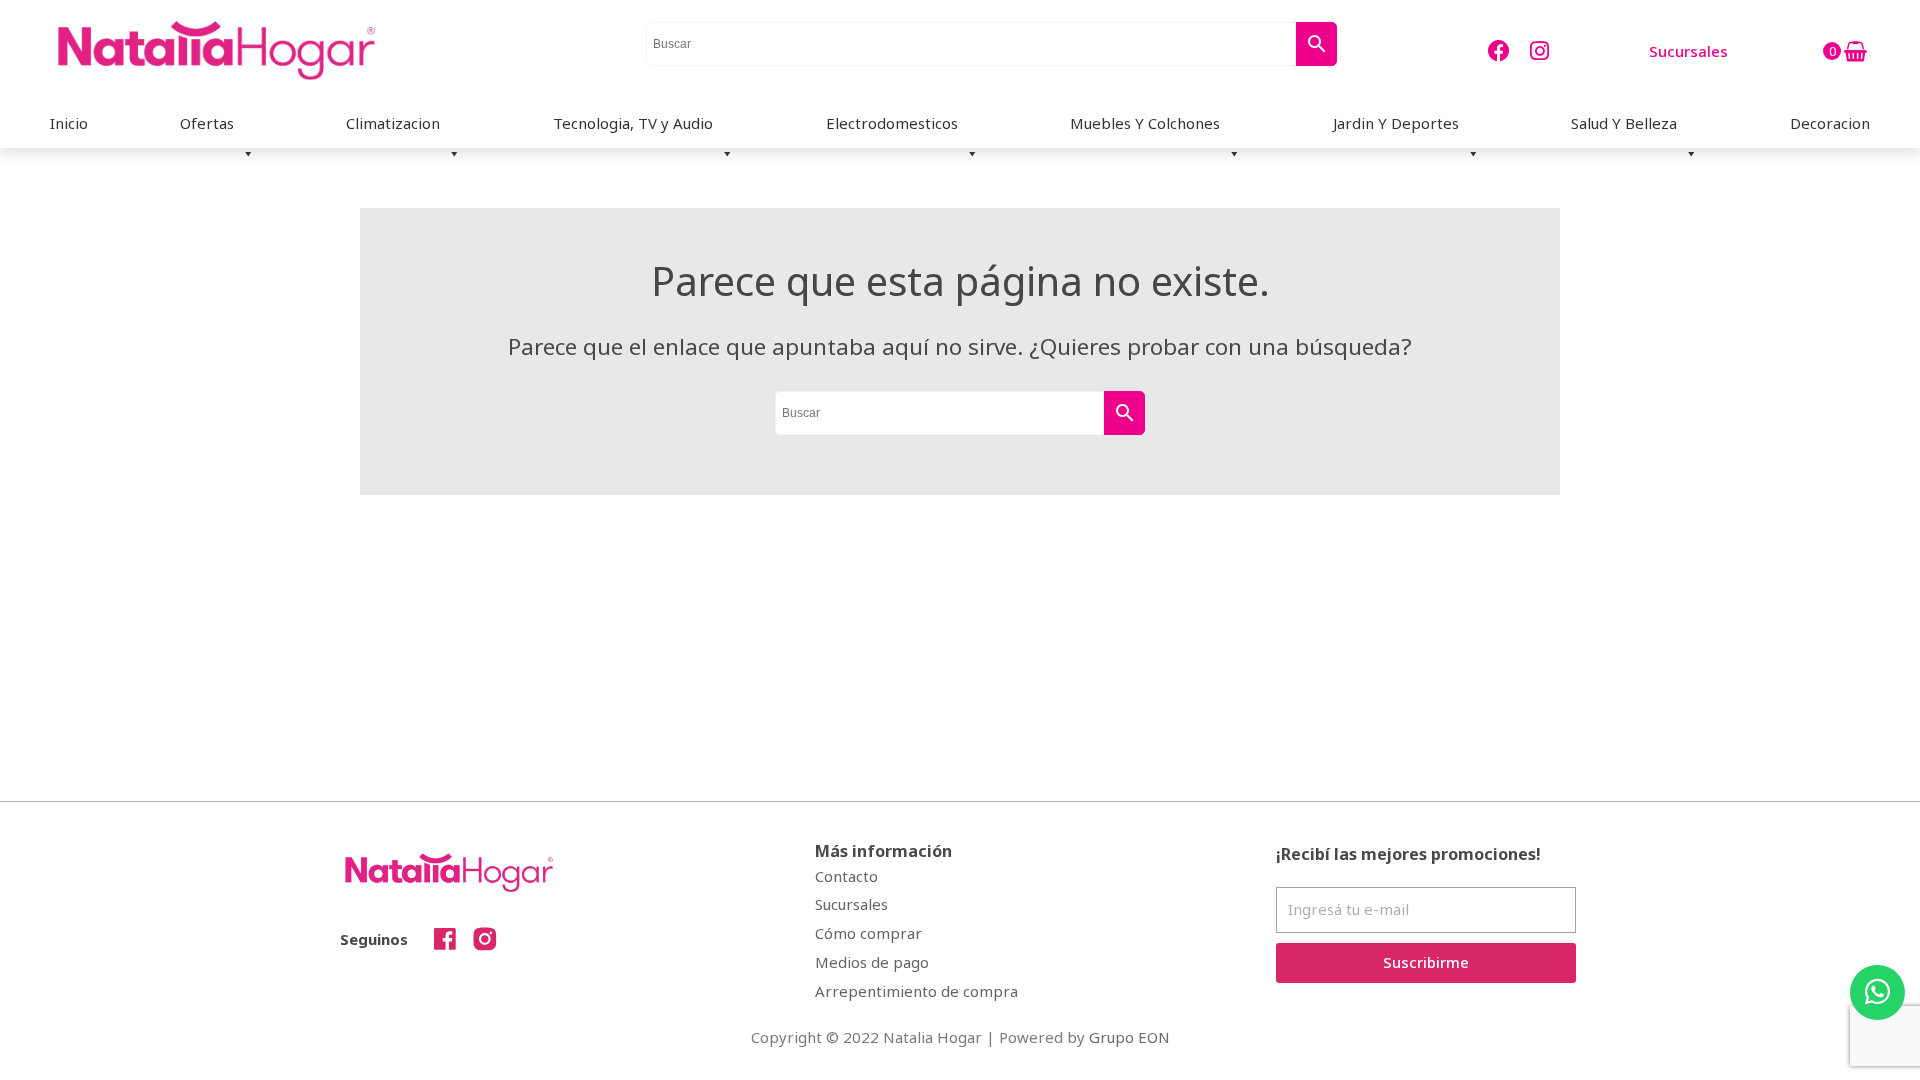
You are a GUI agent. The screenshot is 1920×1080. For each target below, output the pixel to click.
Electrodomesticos (892, 123)
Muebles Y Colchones (1145, 123)
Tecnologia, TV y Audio (633, 123)
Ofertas (207, 123)
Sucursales (851, 904)
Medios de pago (872, 962)
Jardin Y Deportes (1396, 123)
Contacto (846, 876)
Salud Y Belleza (1624, 123)
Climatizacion (393, 123)
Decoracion (1830, 123)
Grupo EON (1129, 1037)
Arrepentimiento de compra (916, 991)
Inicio (69, 123)
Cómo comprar (868, 933)
